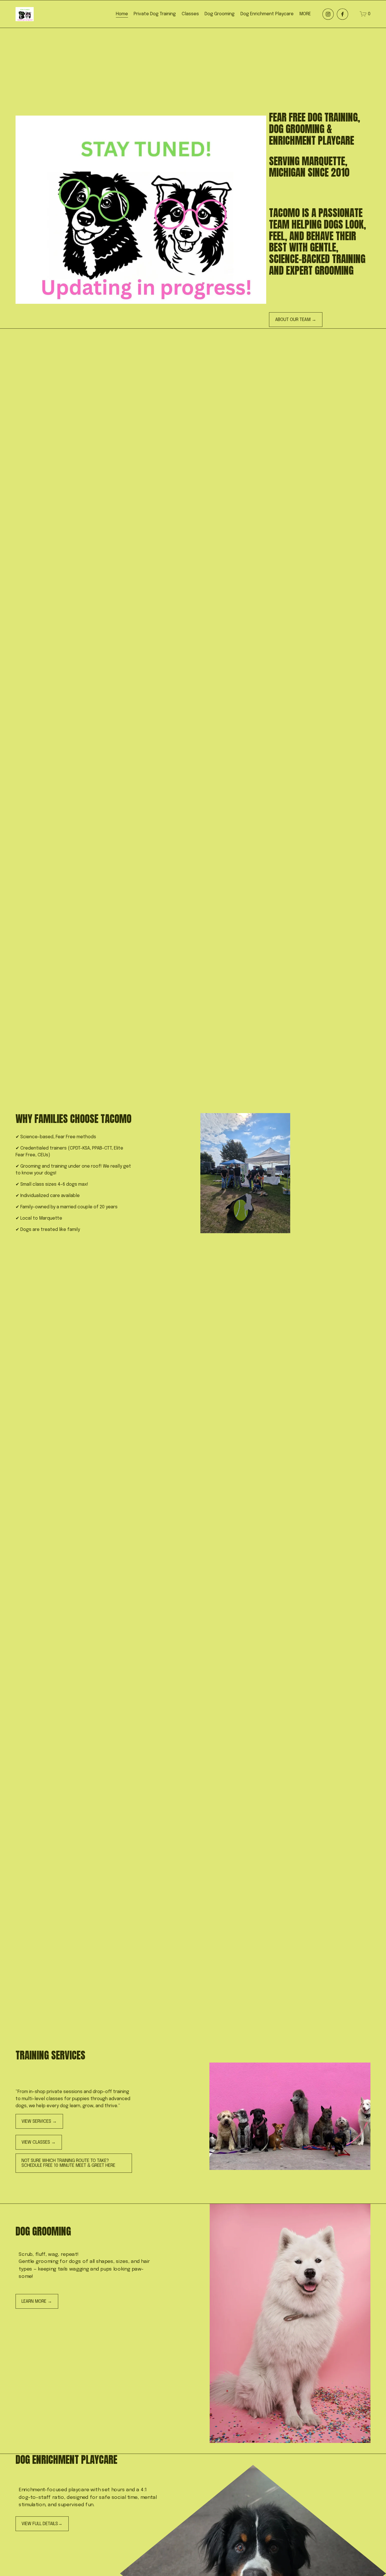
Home (122, 14)
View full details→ (42, 2524)
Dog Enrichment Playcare (267, 14)
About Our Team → (296, 320)
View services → (39, 2121)
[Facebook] (342, 14)
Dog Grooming (220, 14)
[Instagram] (328, 14)
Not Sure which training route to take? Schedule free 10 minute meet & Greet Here (68, 2163)
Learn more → (37, 2301)
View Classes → (39, 2142)
